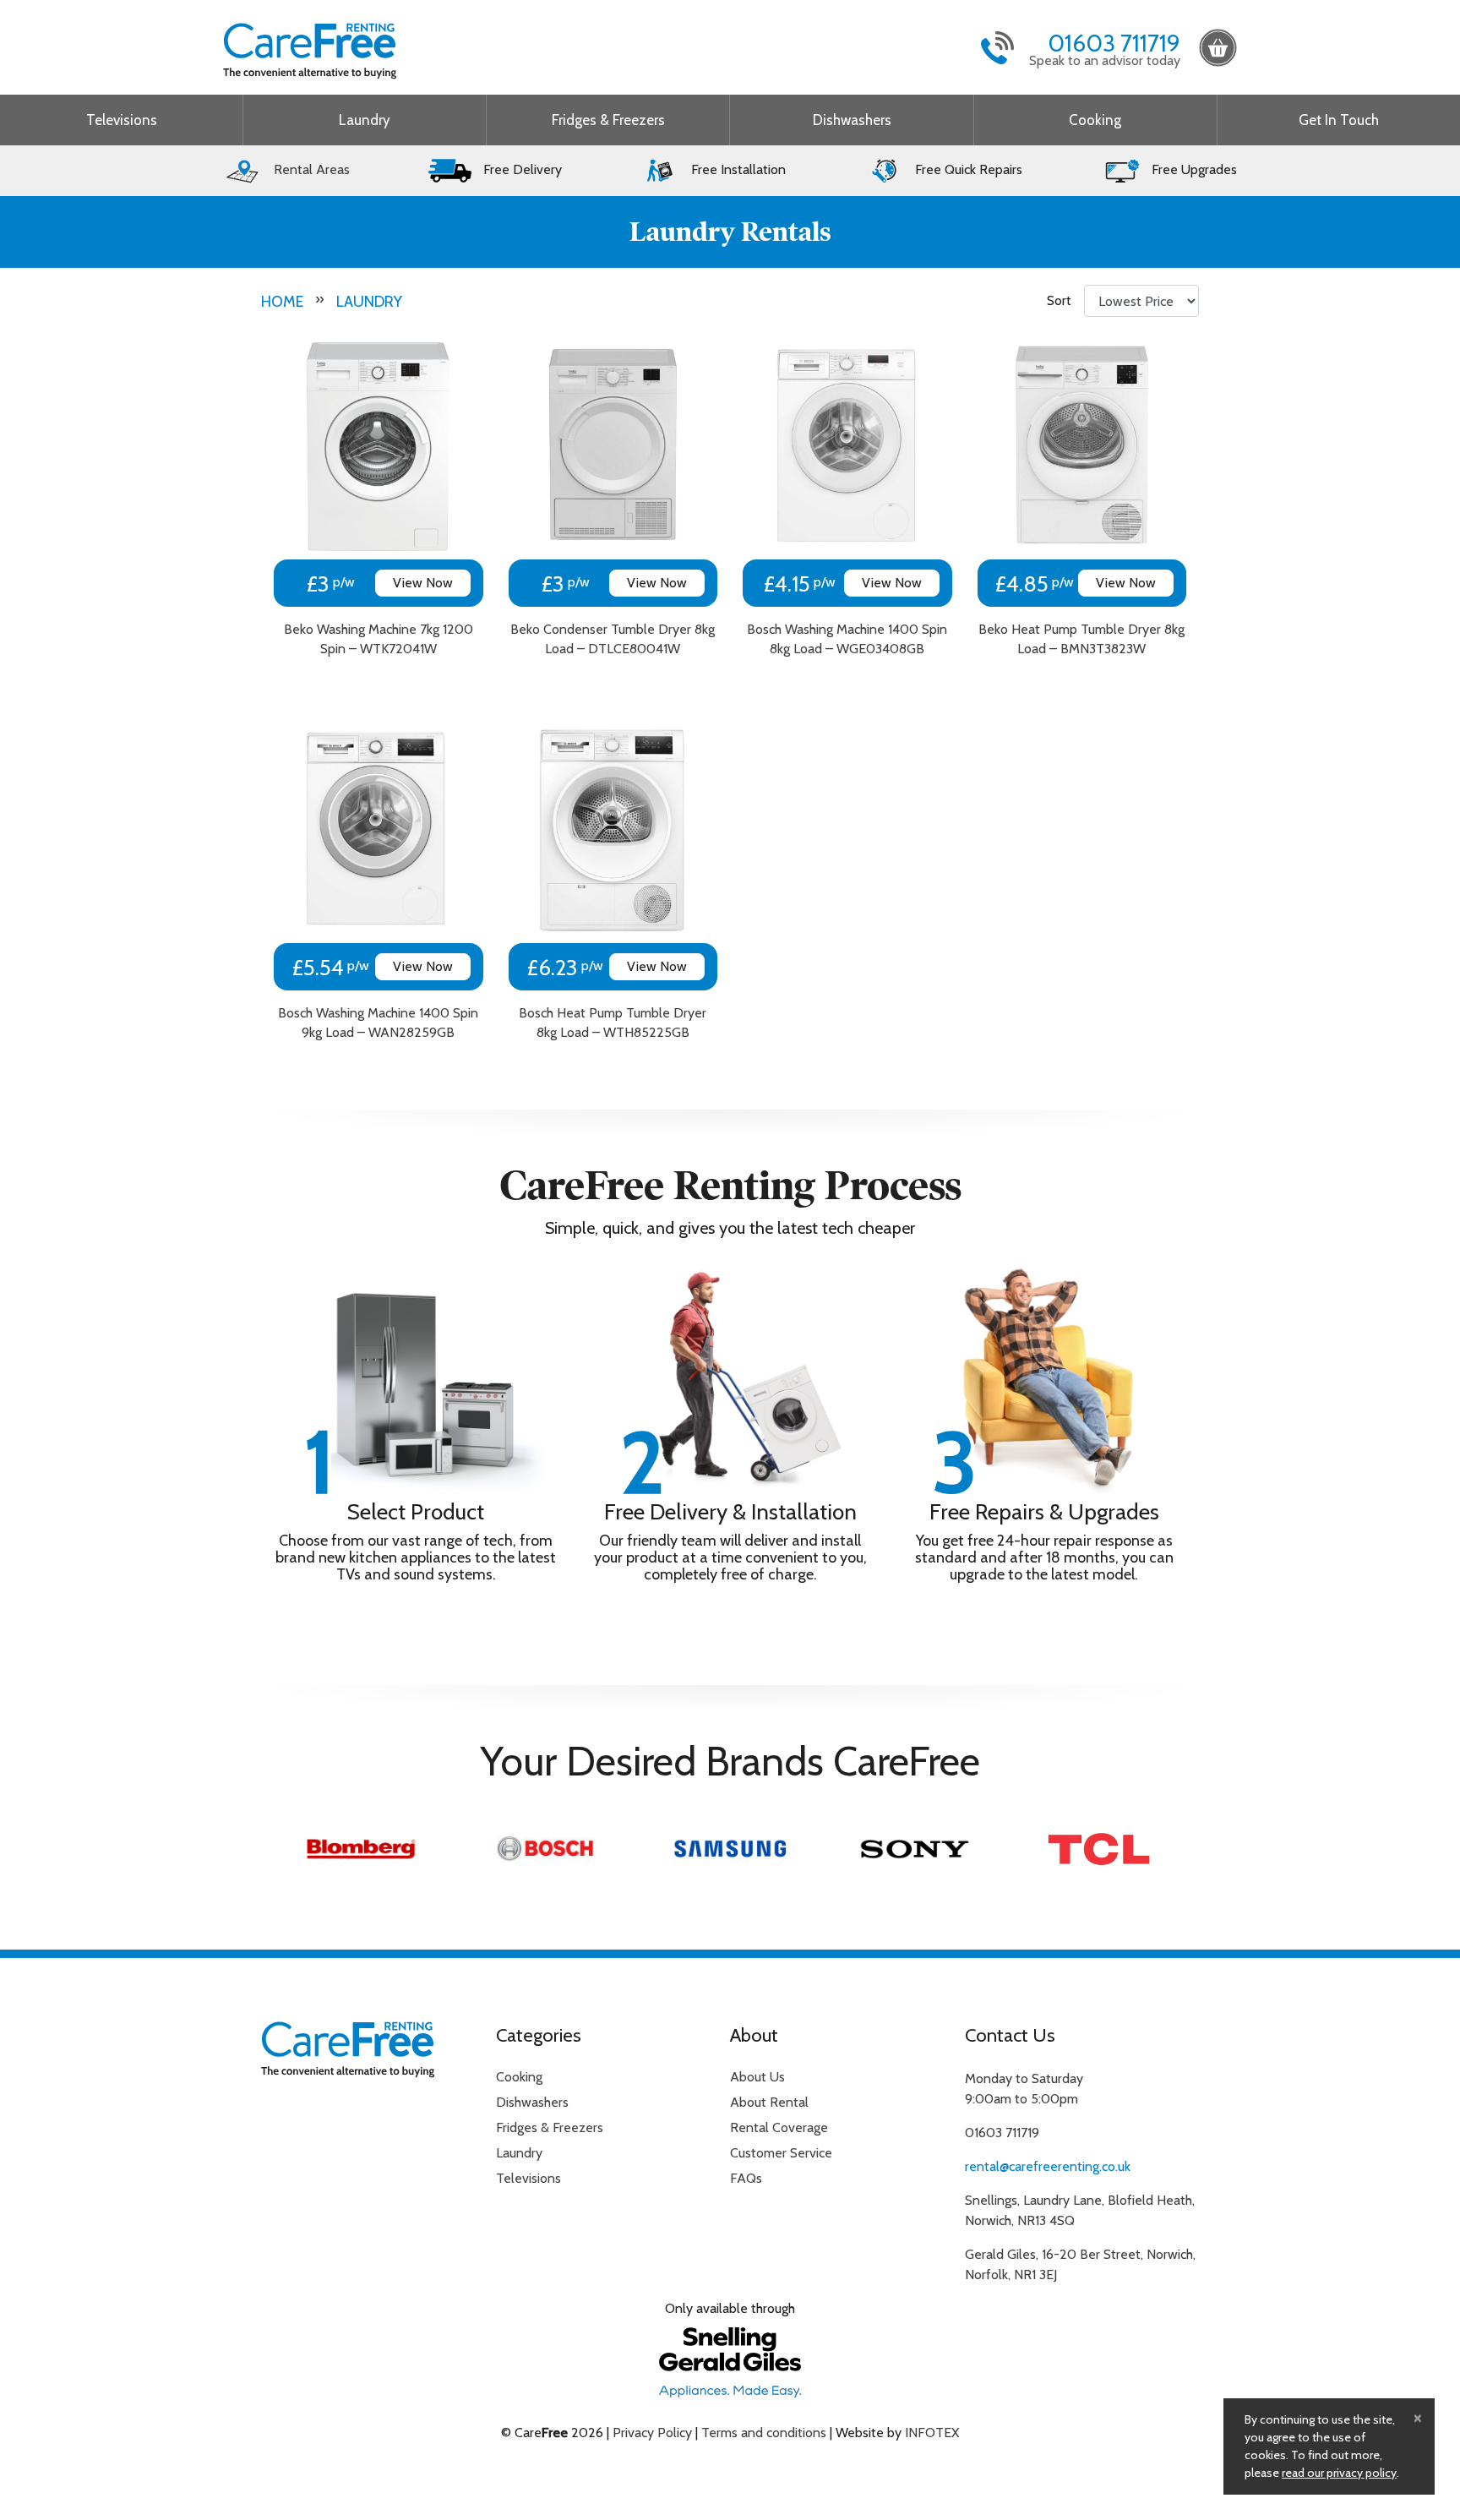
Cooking (1095, 120)
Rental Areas (310, 169)
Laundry (365, 120)
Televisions (122, 120)
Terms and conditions (764, 2433)
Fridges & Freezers (608, 120)
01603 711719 (1114, 43)
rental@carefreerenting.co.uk (1048, 2166)
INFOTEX (932, 2433)
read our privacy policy (1339, 2473)
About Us (757, 2077)
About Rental (769, 2102)
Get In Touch (1339, 120)
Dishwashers (852, 120)
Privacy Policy (652, 2433)
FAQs (746, 2178)
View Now (423, 583)
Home (282, 302)
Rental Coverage (779, 2127)
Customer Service (781, 2153)
